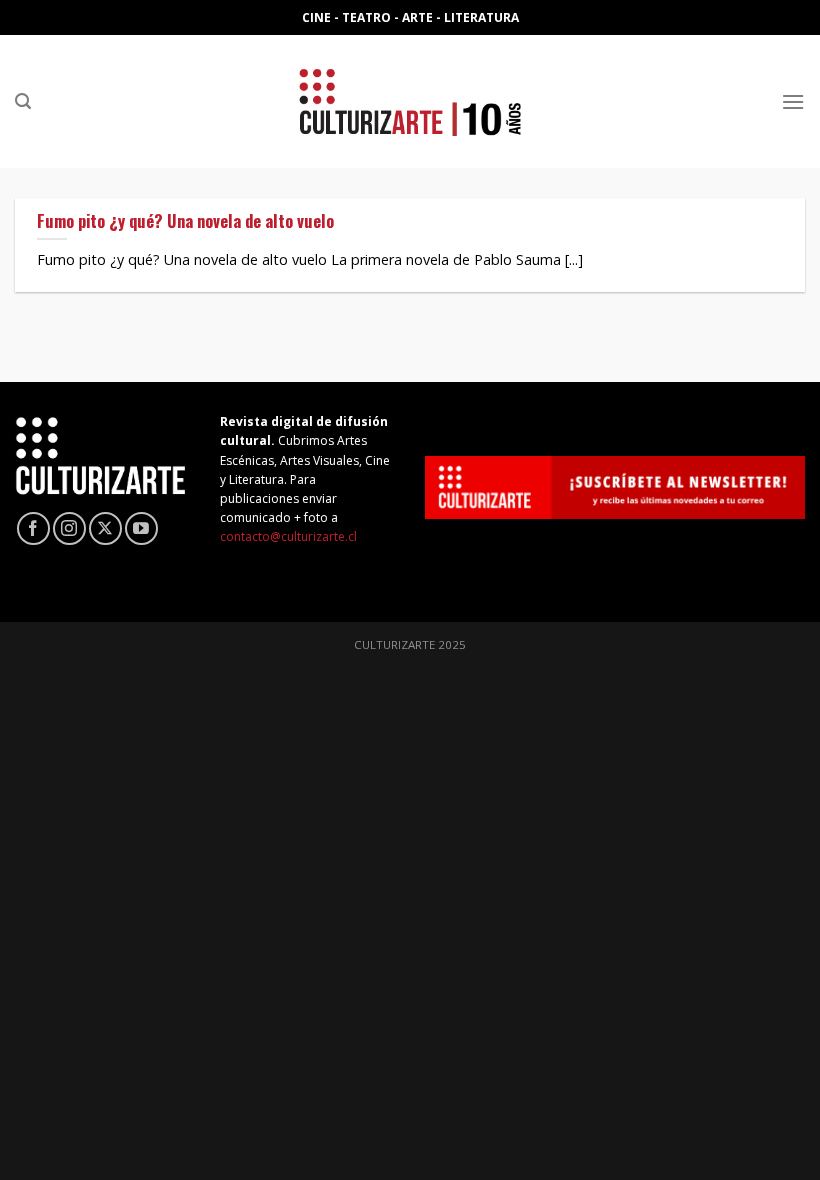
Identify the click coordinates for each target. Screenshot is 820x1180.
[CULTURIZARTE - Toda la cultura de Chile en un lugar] (410, 101)
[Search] (23, 101)
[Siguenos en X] (105, 528)
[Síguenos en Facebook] (33, 528)
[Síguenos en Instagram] (69, 528)
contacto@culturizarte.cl (288, 536)
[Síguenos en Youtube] (141, 528)
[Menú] (793, 101)
